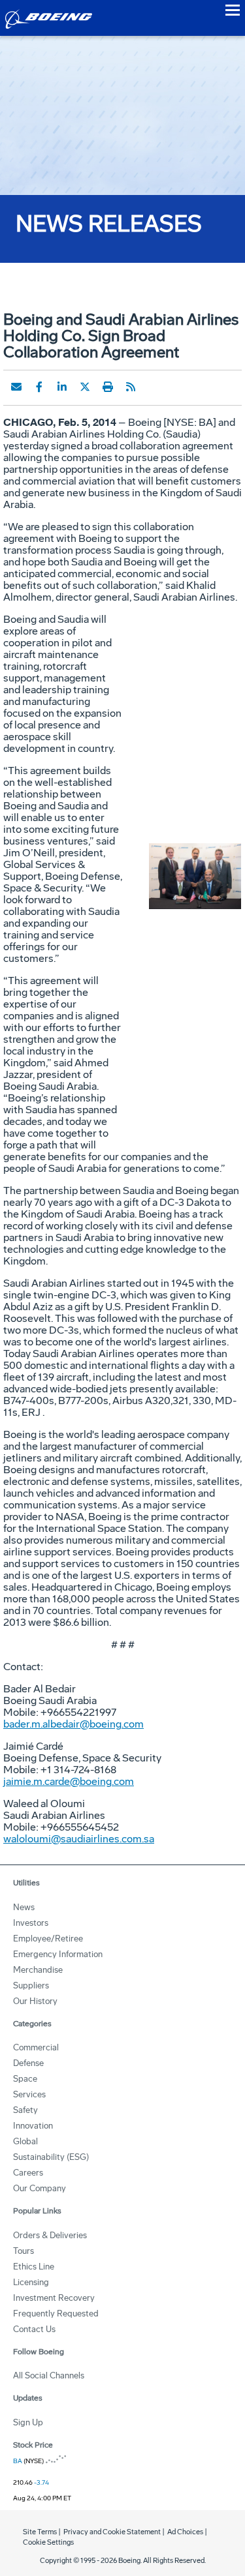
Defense (28, 2063)
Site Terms (40, 2532)
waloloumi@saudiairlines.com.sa (79, 1839)
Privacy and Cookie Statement (112, 2532)
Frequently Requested (56, 2314)
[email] (16, 387)
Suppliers (31, 1985)
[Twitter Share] (85, 387)
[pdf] (154, 387)
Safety (25, 2110)
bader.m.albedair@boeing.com (73, 1724)
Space (25, 2079)
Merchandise (38, 1970)
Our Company (40, 2188)
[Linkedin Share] (62, 387)
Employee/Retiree (48, 1939)
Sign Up (28, 2422)
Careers (28, 2173)
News (24, 1907)
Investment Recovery (54, 2298)
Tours (24, 2251)
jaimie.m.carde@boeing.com (69, 1781)
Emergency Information (58, 1954)
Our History (35, 2001)
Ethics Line (34, 2267)
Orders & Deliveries (50, 2235)
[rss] (131, 387)
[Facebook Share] (39, 387)
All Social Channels (49, 2375)
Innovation (33, 2126)
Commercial (36, 2047)
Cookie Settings (48, 2542)
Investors (31, 1923)
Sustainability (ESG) (51, 2157)
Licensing (31, 2282)
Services (29, 2094)
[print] (108, 387)
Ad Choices (185, 2532)
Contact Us (34, 2329)
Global (25, 2141)
